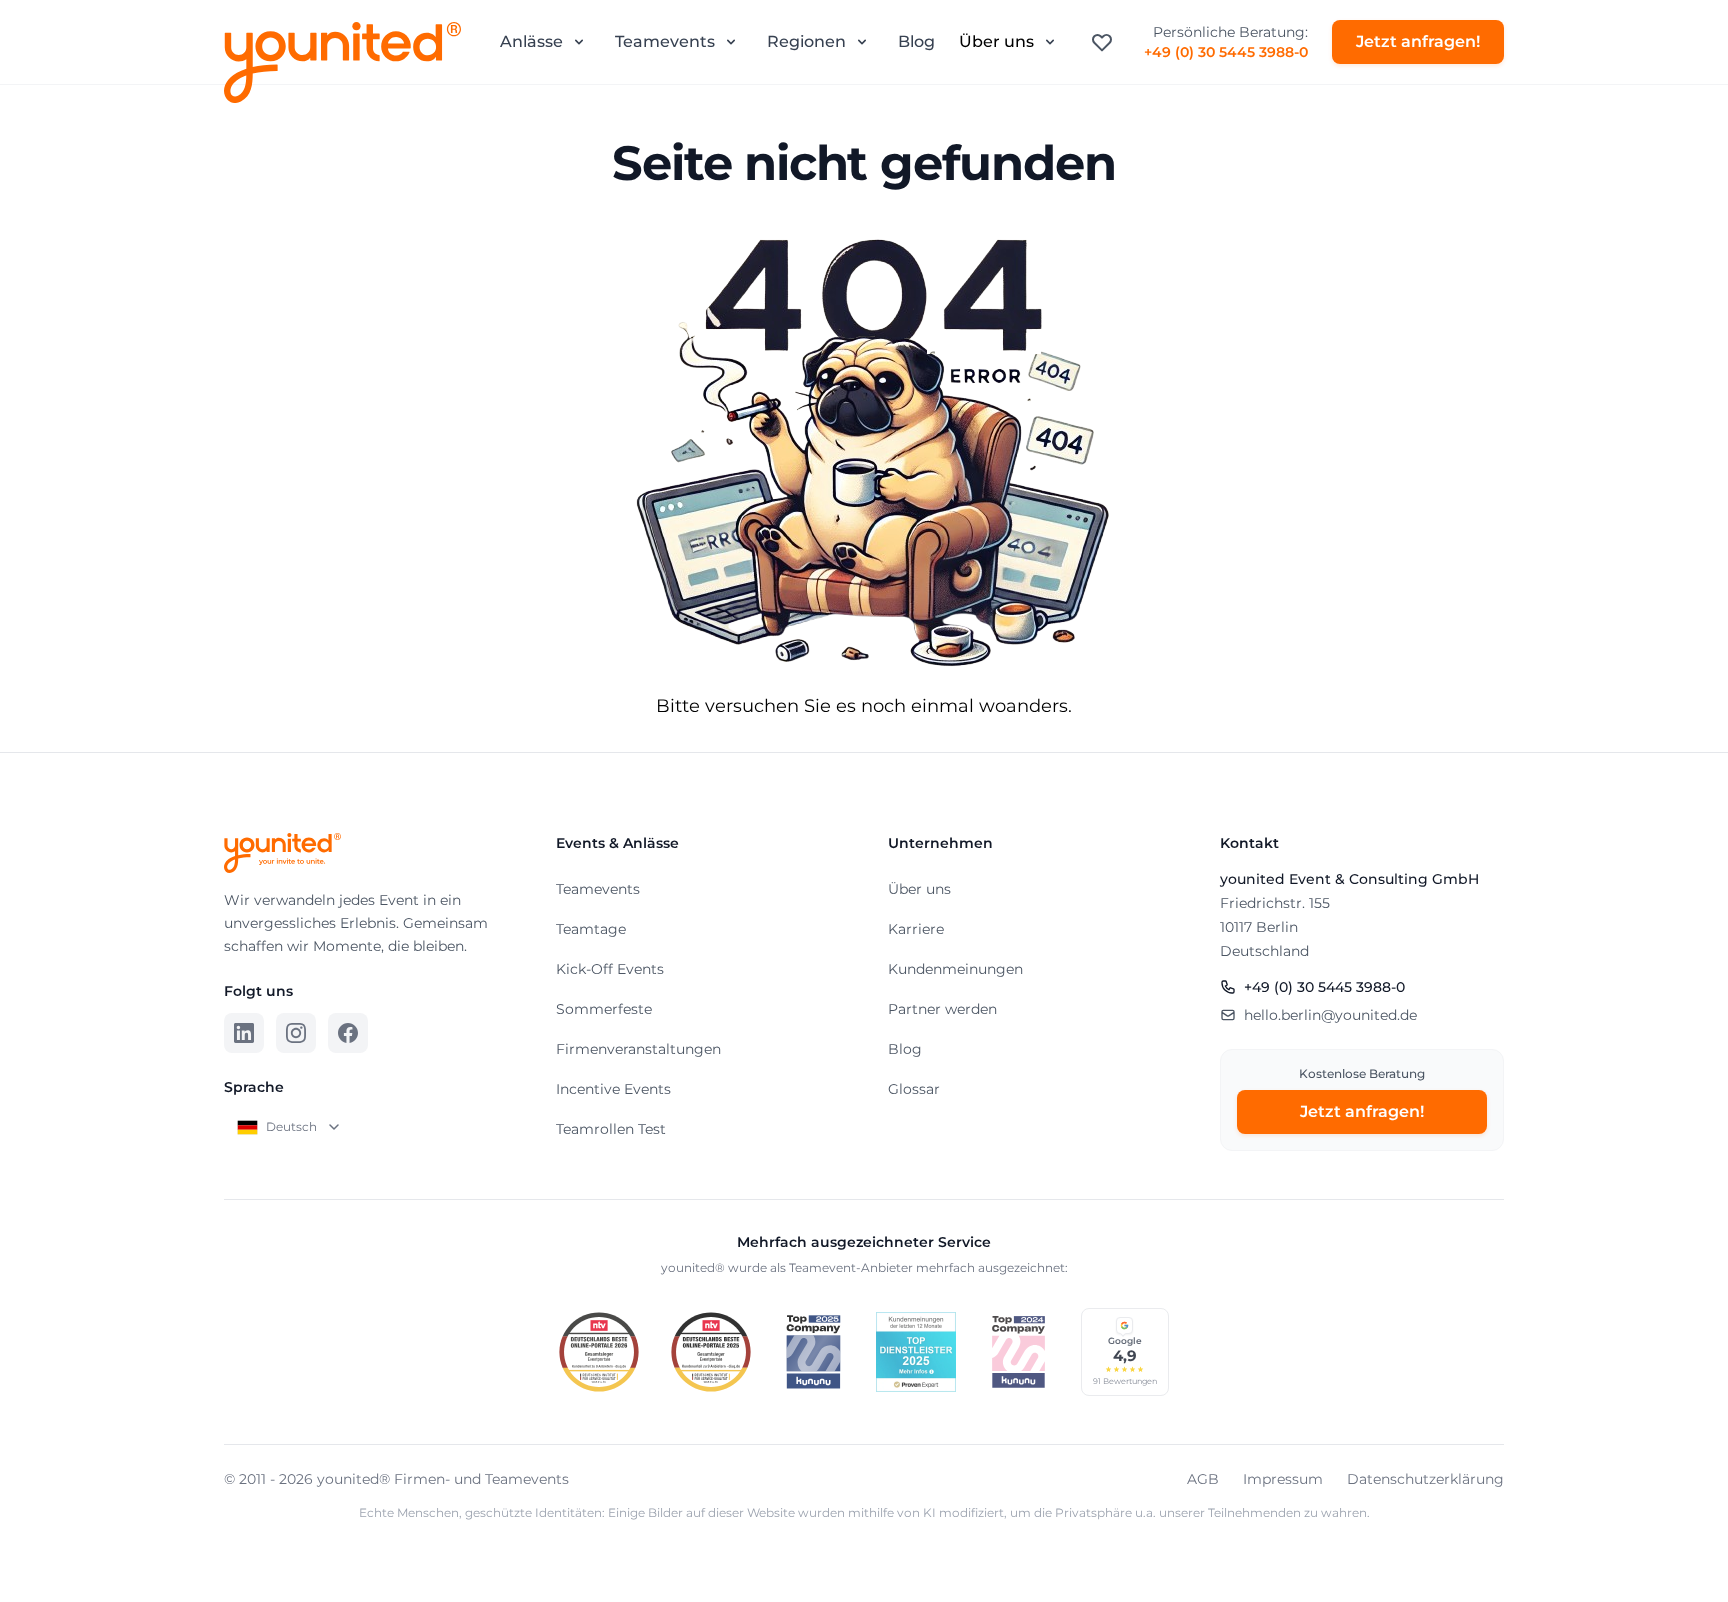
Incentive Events (613, 1089)
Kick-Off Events (610, 969)
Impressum (1283, 1479)
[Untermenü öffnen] (579, 42)
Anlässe (531, 41)
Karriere (916, 929)
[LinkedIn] (244, 1033)
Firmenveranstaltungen (638, 1049)
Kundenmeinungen (955, 969)
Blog (916, 41)
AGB (1203, 1479)
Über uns (996, 41)
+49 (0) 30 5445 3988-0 (1226, 52)
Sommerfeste (604, 1009)
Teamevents (665, 41)
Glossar (914, 1089)
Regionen (806, 41)
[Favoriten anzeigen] (1102, 42)
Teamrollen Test (611, 1129)
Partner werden (942, 1009)
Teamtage (591, 929)
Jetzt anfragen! (1418, 41)
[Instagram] (296, 1033)
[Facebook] (348, 1033)
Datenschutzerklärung (1425, 1479)
